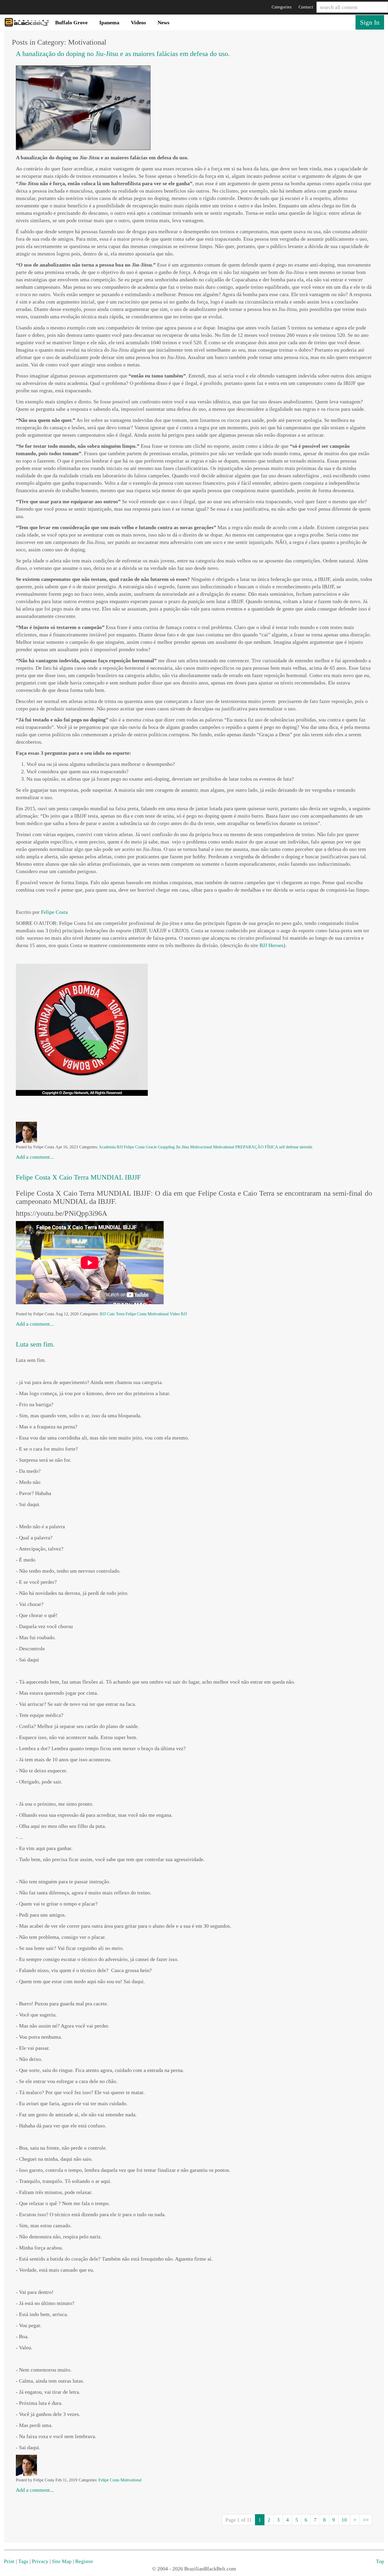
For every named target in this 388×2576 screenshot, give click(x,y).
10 (344, 2520)
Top (380, 2561)
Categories (282, 7)
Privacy (40, 2561)
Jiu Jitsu (182, 1147)
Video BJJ (178, 1314)
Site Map (62, 2561)
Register (84, 2561)
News (164, 22)
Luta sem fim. (36, 1344)
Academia (107, 1147)
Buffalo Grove (71, 22)
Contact (306, 7)
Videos (138, 22)
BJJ (120, 1147)
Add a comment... (35, 1157)
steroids (306, 1147)
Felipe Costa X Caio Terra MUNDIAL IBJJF (78, 1177)
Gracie (151, 1147)
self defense (289, 1147)
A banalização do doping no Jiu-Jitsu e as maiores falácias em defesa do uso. (123, 54)
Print (9, 2561)
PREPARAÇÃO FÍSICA (257, 1147)
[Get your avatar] (26, 1132)
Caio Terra (116, 1314)
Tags (23, 2561)
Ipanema (109, 22)
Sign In (370, 22)
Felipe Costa (54, 912)
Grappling (166, 1147)
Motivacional (201, 1147)
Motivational (224, 1147)
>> (366, 2520)
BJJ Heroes (271, 945)
